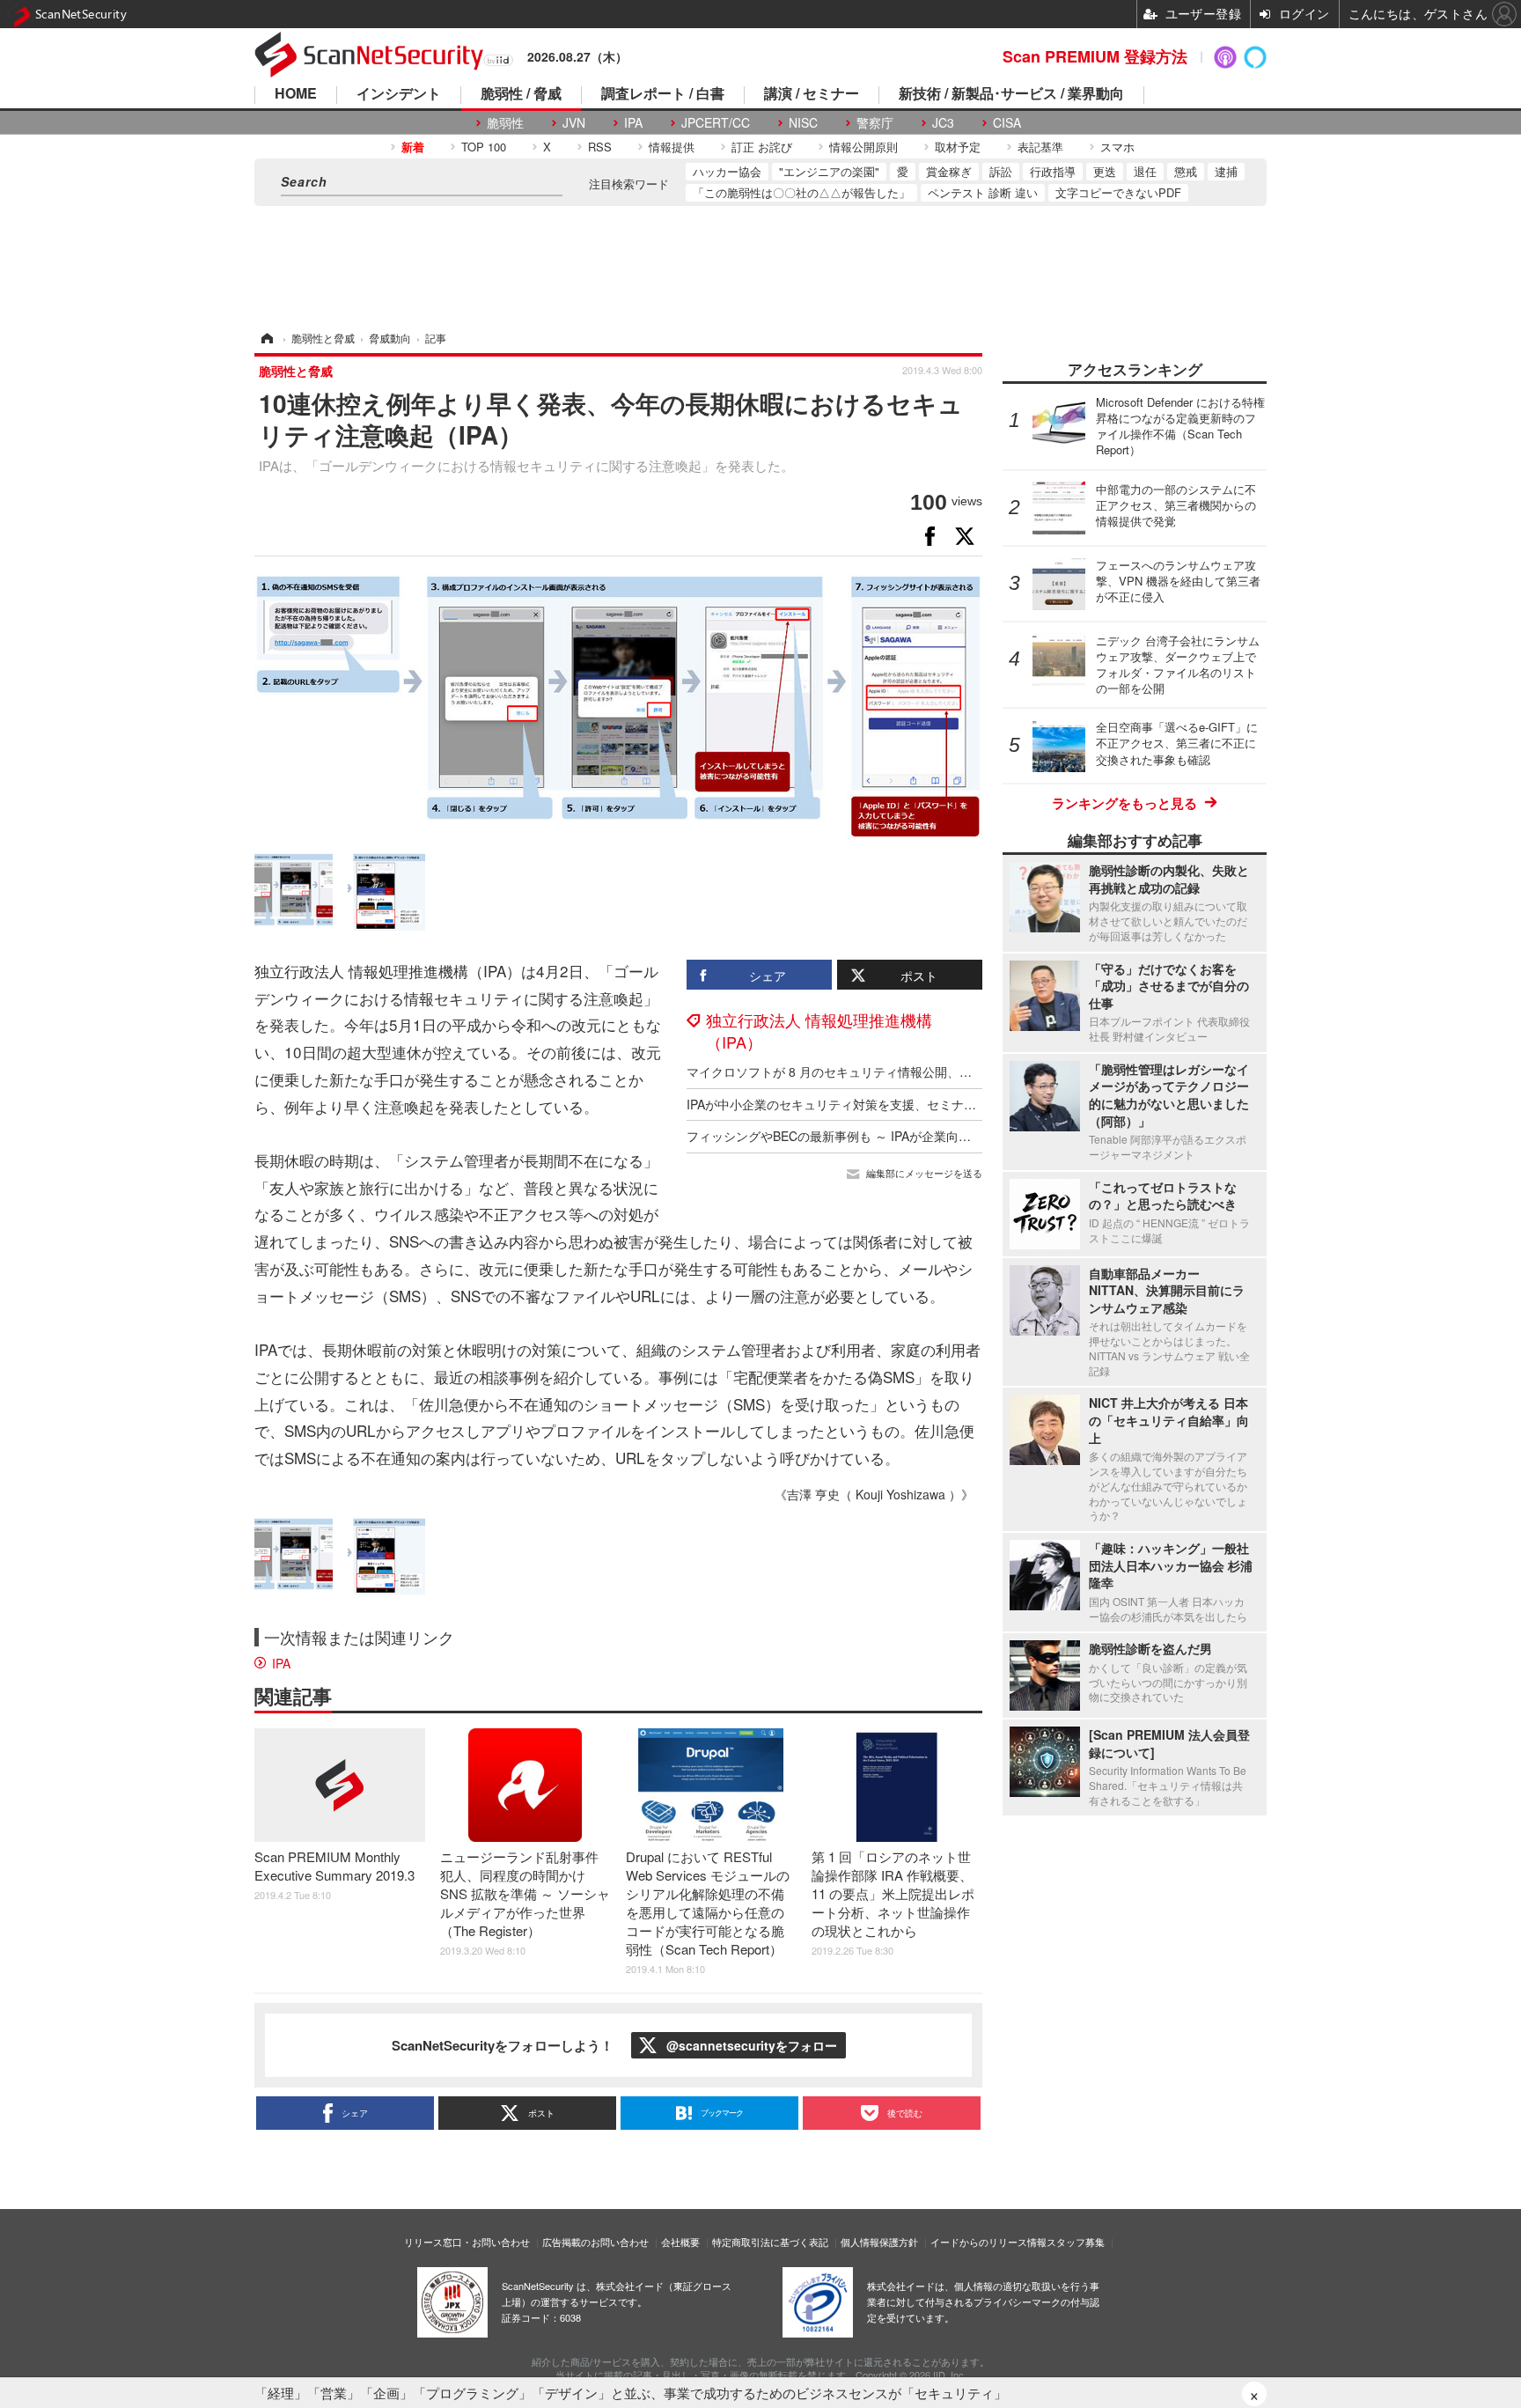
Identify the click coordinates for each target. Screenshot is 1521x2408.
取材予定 (958, 147)
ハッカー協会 (727, 171)
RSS (600, 147)
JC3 (943, 123)
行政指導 (1053, 171)
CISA (1007, 123)
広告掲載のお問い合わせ (595, 2242)
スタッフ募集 (1076, 2242)
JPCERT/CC (716, 123)
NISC (803, 123)
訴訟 (1001, 171)
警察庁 (875, 123)
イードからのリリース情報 (988, 2242)
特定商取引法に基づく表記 (770, 2242)
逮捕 (1226, 171)
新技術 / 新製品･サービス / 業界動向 (1011, 95)
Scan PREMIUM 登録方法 (1095, 56)
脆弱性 (505, 123)
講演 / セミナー (812, 95)
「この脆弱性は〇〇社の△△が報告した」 (801, 192)
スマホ (1117, 147)
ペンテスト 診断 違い (983, 192)
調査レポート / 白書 (663, 95)
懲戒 (1186, 171)
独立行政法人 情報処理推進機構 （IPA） (819, 1031)
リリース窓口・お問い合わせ (467, 2242)
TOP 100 (484, 147)
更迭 (1105, 171)
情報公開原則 (863, 147)
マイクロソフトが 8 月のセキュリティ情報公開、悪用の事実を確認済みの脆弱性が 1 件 (929, 1071)
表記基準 (1040, 147)
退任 (1145, 171)
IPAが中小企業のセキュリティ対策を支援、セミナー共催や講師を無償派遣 (893, 1104)
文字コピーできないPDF (1118, 192)
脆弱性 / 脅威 (521, 95)
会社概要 (680, 2242)
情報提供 (672, 147)
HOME (296, 95)
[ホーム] (266, 338)
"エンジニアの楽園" (829, 171)
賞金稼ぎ (949, 171)
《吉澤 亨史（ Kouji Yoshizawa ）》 (874, 1494)
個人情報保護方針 (879, 2242)
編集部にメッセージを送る (924, 1173)
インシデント (399, 95)
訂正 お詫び (762, 147)
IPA (633, 123)
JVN (574, 123)
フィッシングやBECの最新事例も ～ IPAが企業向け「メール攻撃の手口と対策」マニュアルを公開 (958, 1136)
